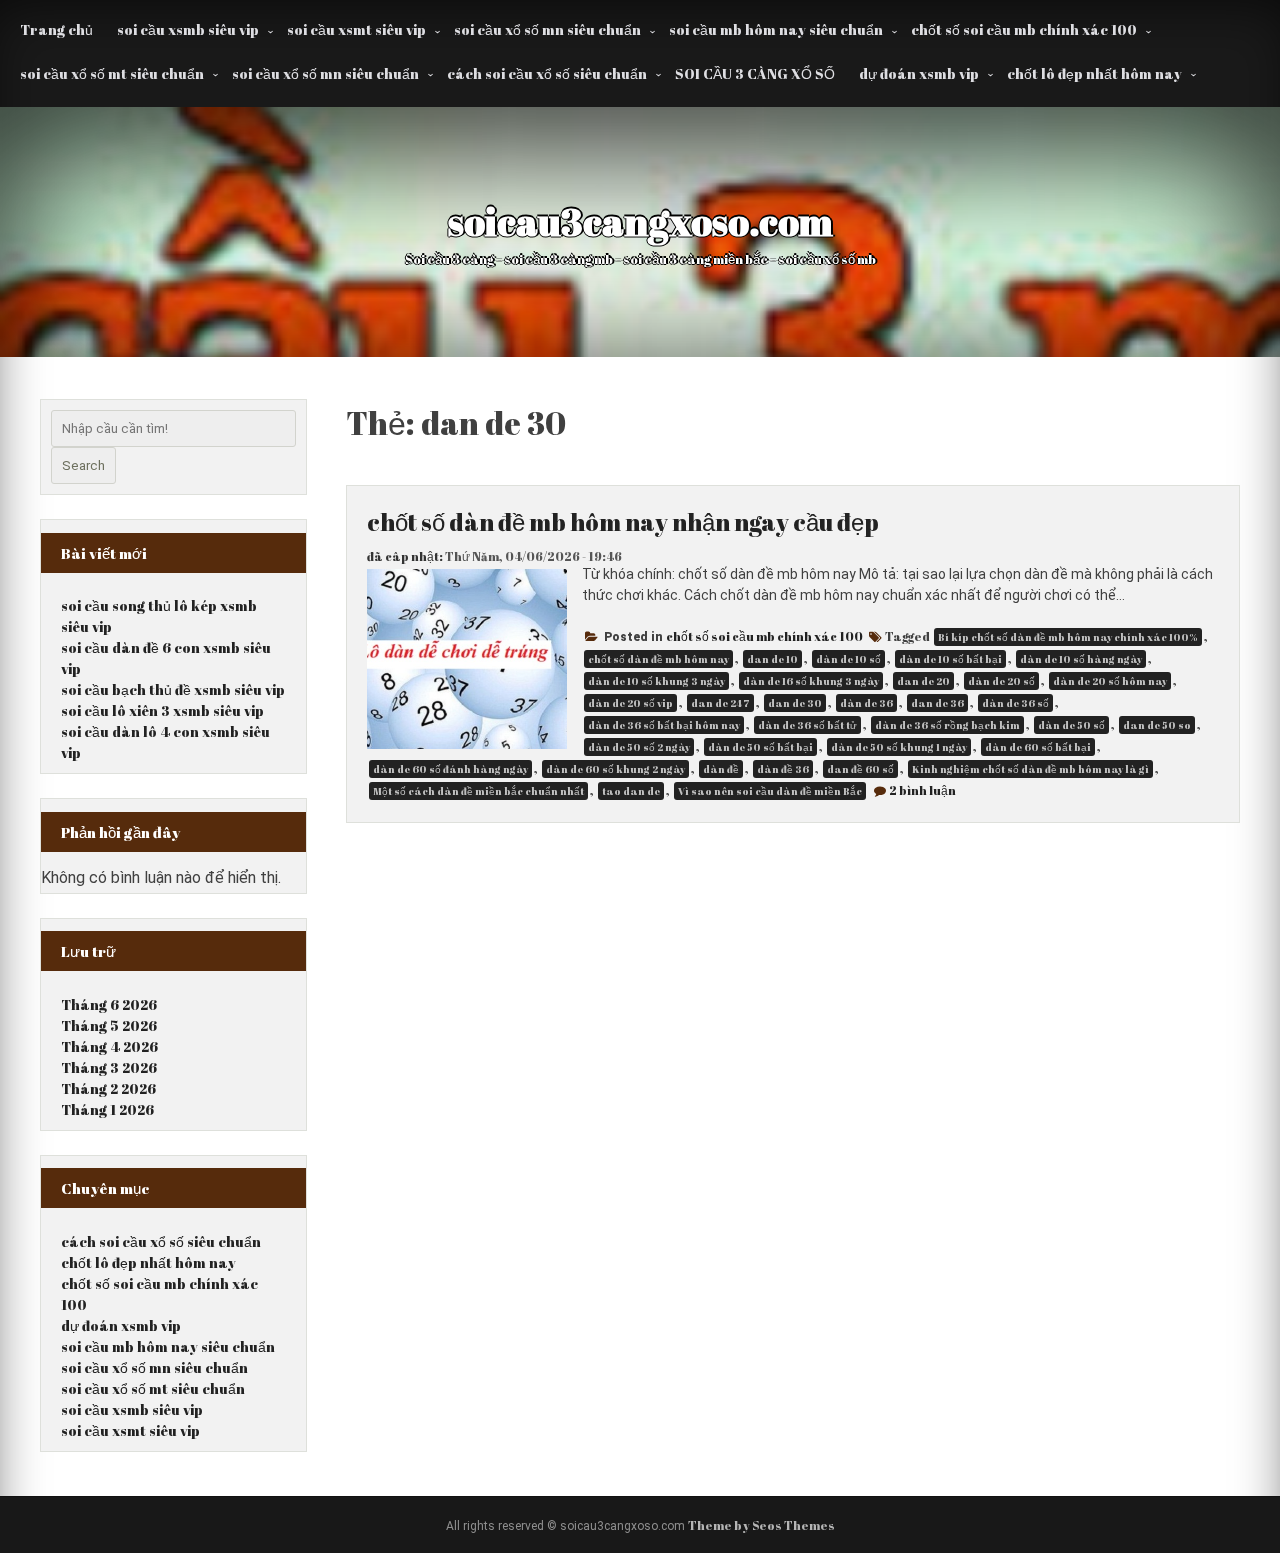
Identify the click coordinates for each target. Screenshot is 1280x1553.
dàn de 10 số (848, 659)
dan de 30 (795, 703)
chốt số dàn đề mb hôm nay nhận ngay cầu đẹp (623, 522)
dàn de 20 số (1001, 681)
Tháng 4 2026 (109, 1046)
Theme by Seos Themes (761, 1525)
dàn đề (721, 769)
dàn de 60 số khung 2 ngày (615, 769)
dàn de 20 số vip (630, 703)
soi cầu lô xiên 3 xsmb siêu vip (162, 710)
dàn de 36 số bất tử (807, 725)
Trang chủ (56, 29)
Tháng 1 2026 (107, 1109)
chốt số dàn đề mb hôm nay (658, 659)
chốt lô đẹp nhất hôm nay (1094, 73)
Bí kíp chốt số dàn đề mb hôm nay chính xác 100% (1068, 637)
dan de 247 (720, 703)
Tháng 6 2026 (109, 1004)
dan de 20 (923, 681)
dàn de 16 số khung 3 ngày (811, 681)
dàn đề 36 (783, 769)
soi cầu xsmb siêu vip (188, 29)
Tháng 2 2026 (108, 1088)
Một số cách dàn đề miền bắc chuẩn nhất (478, 791)
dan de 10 (772, 659)
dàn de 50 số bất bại (760, 747)
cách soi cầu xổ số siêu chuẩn (547, 73)
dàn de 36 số (1015, 703)
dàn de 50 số (1071, 725)
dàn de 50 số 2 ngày (639, 747)
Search (83, 465)
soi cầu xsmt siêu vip (356, 29)
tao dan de (631, 791)
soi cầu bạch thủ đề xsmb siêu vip (173, 689)
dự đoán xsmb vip (919, 73)
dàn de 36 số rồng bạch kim (947, 725)
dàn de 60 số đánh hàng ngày (450, 769)
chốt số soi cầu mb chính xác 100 (1024, 29)
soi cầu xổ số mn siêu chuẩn (547, 29)
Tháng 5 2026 (109, 1025)
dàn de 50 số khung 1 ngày (899, 747)
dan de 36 (937, 703)
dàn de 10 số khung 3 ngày (656, 681)
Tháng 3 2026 (109, 1067)
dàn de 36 (866, 703)
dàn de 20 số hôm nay (1110, 681)
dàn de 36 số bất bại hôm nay (664, 725)
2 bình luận (922, 790)
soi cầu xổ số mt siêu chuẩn (112, 73)
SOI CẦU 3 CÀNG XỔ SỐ (755, 73)
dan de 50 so (1157, 725)
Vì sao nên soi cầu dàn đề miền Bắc (770, 791)
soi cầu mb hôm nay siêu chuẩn (776, 29)
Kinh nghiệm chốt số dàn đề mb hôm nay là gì (1030, 769)
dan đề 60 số (860, 769)
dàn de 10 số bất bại (950, 659)
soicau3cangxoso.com (640, 221)
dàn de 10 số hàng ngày (1081, 659)
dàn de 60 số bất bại (1038, 747)
